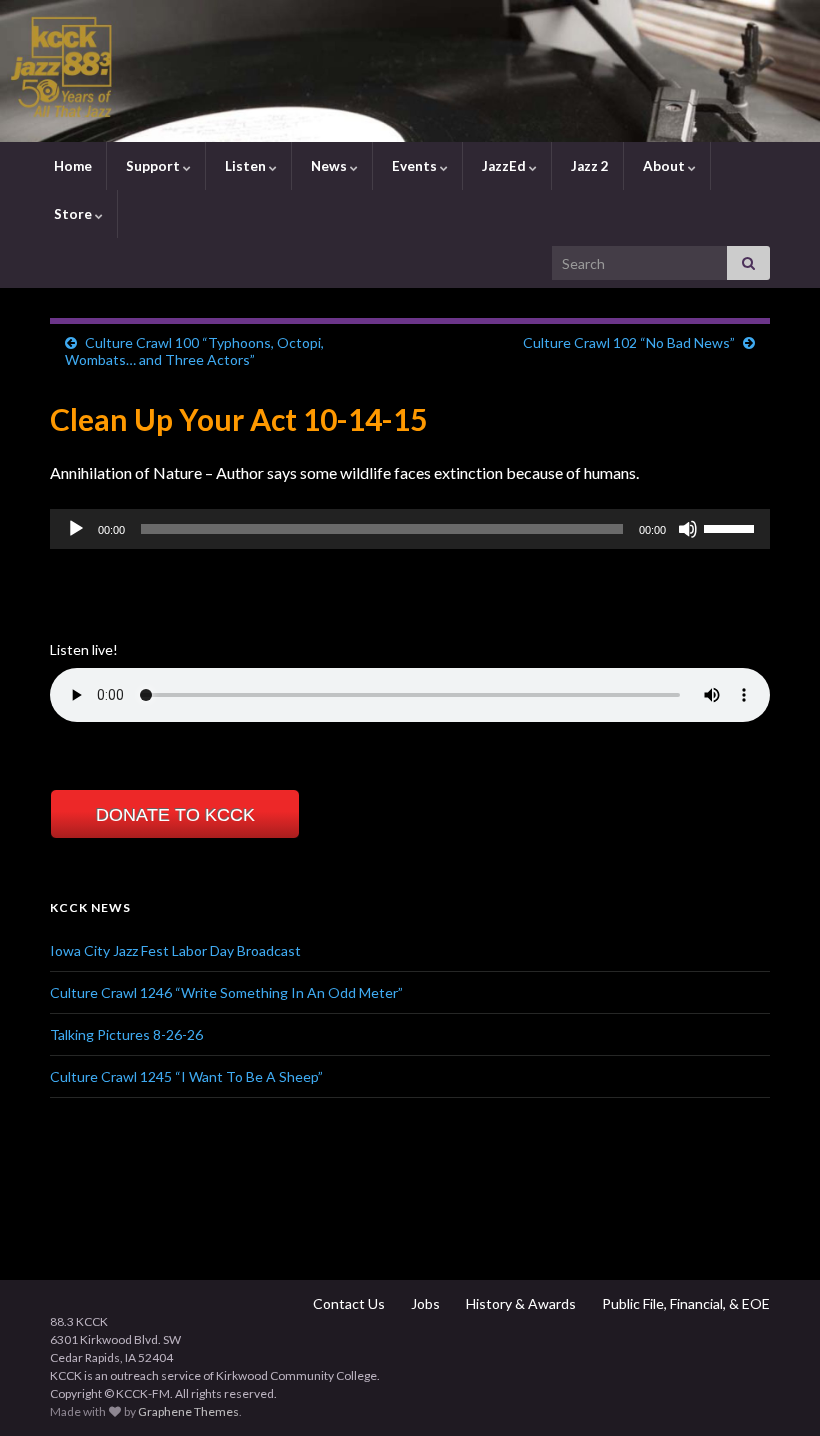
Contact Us (347, 1303)
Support (153, 166)
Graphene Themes (188, 1411)
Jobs (424, 1303)
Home (71, 166)
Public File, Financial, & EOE (684, 1303)
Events (414, 166)
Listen (245, 166)
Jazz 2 (588, 166)
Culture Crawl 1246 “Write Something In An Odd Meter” (226, 992)
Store (73, 214)
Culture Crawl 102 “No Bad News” (629, 342)
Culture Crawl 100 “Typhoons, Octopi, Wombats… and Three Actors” (194, 351)
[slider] (732, 527)
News (329, 166)
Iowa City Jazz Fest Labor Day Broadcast (175, 950)
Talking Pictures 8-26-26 (126, 1034)
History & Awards (519, 1303)
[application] (410, 529)
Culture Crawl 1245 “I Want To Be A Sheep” (186, 1076)
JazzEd (504, 166)
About (664, 166)
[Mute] (688, 529)
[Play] (76, 529)
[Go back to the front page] (410, 71)
